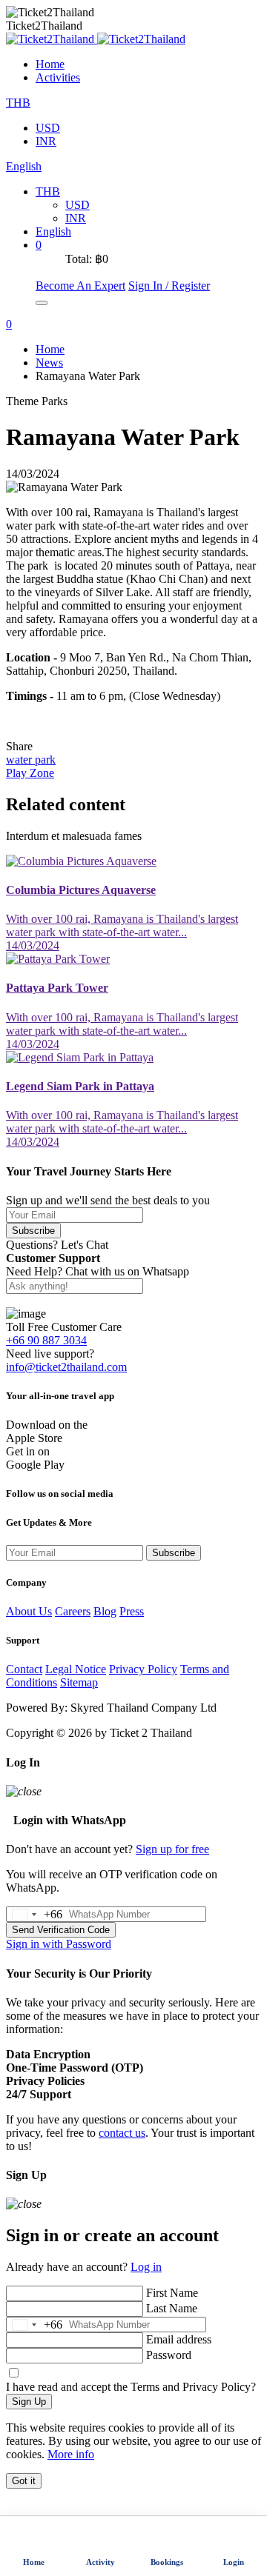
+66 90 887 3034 (46, 1340)
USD (48, 128)
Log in (146, 2267)
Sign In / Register (169, 286)
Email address (179, 2339)
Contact (24, 1669)
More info (71, 2454)
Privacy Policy (143, 1669)
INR (46, 141)
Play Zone (30, 773)
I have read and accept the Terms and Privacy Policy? (131, 2387)
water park (31, 760)
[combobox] (34, 1914)
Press (132, 1611)
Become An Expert (80, 286)
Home (50, 64)
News (49, 363)
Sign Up (29, 2402)
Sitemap (79, 1682)
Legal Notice (76, 1669)
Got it (24, 2481)
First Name (172, 2293)
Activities (58, 77)
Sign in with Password (59, 1944)
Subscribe (33, 1231)
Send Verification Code (61, 1930)
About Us (29, 1611)
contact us (122, 2133)
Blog (105, 1611)
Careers (73, 1611)
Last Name (172, 2308)
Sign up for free (172, 1849)
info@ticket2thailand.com (66, 1367)
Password (169, 2355)
